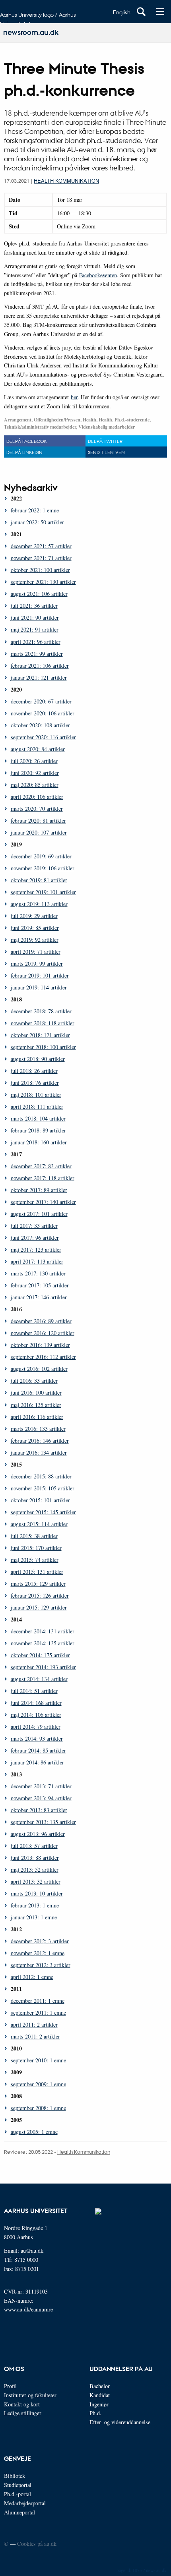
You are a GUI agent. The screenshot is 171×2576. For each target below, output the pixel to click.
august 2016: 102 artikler (39, 1369)
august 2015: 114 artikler (39, 1524)
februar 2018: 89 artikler (38, 1130)
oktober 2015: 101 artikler (40, 1500)
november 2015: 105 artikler (43, 1488)
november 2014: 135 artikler (43, 1643)
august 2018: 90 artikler (38, 1059)
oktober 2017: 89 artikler (39, 1190)
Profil (10, 2386)
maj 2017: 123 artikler (36, 1249)
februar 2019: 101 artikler (40, 975)
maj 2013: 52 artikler (35, 1870)
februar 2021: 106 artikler (40, 666)
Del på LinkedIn (24, 452)
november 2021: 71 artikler (41, 558)
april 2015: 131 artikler (37, 1572)
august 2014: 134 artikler (39, 1679)
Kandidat (100, 2395)
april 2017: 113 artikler (37, 1261)
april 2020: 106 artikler (37, 797)
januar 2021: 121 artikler (39, 677)
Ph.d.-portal (17, 2494)
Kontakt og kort (22, 2404)
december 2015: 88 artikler (41, 1476)
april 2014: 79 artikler (36, 1727)
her (74, 397)
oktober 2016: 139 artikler (40, 1345)
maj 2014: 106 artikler (36, 1715)
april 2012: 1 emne (32, 1977)
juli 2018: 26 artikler (34, 1071)
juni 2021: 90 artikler (35, 617)
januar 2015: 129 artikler (39, 1607)
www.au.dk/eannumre (28, 2309)
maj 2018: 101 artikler (36, 1095)
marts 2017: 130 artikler (38, 1273)
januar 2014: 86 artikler (37, 1762)
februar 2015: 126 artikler (40, 1595)
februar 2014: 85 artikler (38, 1750)
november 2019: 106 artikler (43, 868)
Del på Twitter (105, 441)
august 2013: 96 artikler (38, 1834)
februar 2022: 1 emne (35, 510)
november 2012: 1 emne (38, 1953)
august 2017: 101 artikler (39, 1214)
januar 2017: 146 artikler (39, 1297)
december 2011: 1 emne (38, 2001)
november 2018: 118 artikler (43, 1023)
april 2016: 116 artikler (37, 1417)
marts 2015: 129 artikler (38, 1584)
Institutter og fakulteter (30, 2395)
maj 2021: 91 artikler (35, 629)
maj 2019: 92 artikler (35, 940)
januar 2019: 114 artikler (39, 987)
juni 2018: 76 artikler (35, 1083)
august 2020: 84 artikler (38, 749)
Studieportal (18, 2485)
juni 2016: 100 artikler (36, 1392)
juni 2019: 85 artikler (35, 928)
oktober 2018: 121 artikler (40, 1035)
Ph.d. (95, 2413)
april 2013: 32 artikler (36, 1881)
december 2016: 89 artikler (41, 1321)
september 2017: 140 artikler (43, 1202)
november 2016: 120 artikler (43, 1333)
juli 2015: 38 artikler (34, 1536)
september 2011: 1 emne (38, 2013)
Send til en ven (106, 452)
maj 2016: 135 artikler (36, 1405)
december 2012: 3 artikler (40, 1941)
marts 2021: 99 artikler (37, 654)
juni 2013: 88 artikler (35, 1858)
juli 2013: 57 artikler (34, 1846)
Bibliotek (15, 2476)
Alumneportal (19, 2512)
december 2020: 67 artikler (41, 701)
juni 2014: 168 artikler (36, 1703)
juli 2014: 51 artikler (34, 1691)
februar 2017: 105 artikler (40, 1285)
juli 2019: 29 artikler (34, 916)
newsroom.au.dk (31, 32)
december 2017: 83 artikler (41, 1166)
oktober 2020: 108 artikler (40, 725)
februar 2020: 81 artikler (38, 820)
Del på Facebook (26, 441)
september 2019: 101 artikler (43, 892)
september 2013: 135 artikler (43, 1822)
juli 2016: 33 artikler (34, 1381)
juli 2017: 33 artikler (34, 1226)
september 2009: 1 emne (38, 2084)
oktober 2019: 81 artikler (39, 880)
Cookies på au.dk (37, 2544)
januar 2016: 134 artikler (39, 1452)
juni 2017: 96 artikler (35, 1238)
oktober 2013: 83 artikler (39, 1810)
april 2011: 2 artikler (34, 2024)
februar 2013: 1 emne (35, 1905)
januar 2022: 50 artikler (37, 522)
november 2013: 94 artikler (41, 1798)
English (122, 12)
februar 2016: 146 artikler (40, 1441)
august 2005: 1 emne (34, 2132)
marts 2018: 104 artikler (38, 1118)
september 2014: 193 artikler (43, 1667)
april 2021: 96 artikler (36, 642)
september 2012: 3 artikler (41, 1965)
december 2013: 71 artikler (41, 1786)
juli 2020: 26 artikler (34, 761)
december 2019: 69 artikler (41, 856)
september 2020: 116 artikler (43, 737)
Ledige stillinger (23, 2413)
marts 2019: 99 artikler (37, 963)
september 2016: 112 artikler (43, 1357)
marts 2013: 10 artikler (37, 1893)
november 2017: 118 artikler (43, 1178)
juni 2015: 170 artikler (36, 1548)
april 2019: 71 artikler (36, 952)
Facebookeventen (98, 275)
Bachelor (100, 2386)
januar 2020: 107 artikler (39, 832)
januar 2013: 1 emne (34, 1917)
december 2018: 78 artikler (41, 1011)
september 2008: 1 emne (38, 2108)
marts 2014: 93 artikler (37, 1738)
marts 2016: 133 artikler (38, 1429)
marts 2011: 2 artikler (35, 2036)
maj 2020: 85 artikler (35, 785)
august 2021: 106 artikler (39, 594)
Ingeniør (99, 2404)
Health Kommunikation (66, 181)
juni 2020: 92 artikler (35, 773)
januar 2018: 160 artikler (39, 1142)
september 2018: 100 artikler (43, 1047)
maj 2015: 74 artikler (35, 1560)
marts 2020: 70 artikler (37, 809)
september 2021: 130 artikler (43, 582)
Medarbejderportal (25, 2503)
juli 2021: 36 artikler (34, 606)
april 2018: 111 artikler (37, 1106)
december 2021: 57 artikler (41, 546)
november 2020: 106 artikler (43, 713)
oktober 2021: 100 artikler (40, 570)
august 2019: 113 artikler (39, 904)
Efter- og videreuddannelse (120, 2422)
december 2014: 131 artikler (43, 1631)
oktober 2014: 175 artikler (40, 1655)
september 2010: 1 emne (38, 2060)
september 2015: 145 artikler (43, 1512)
